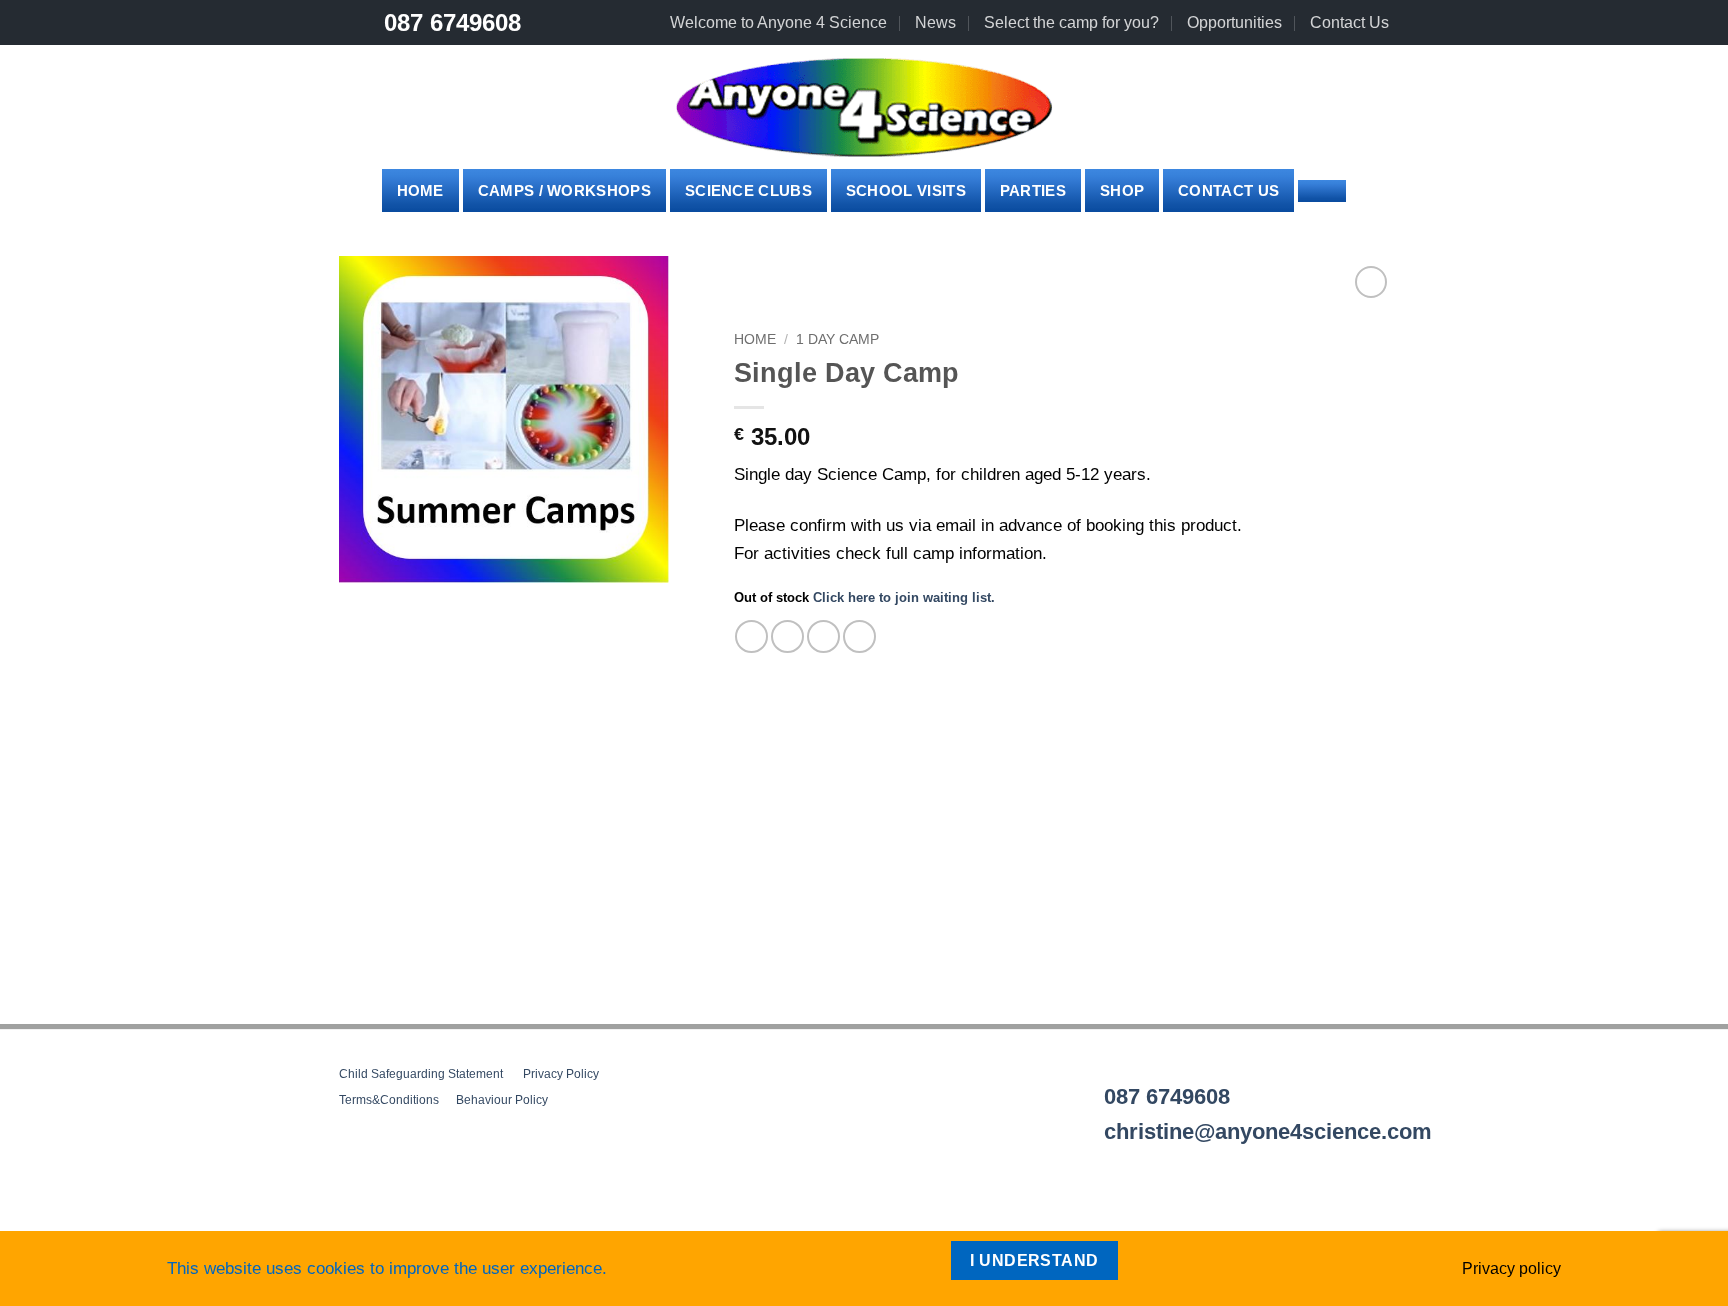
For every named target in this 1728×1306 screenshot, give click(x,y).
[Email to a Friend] (823, 636)
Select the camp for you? (1071, 22)
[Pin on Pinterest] (859, 636)
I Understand (1034, 1260)
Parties (1033, 190)
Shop (1122, 190)
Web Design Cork (394, 1223)
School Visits (906, 190)
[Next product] (1370, 281)
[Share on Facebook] (751, 636)
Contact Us (1349, 22)
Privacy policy (1511, 1268)
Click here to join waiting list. (904, 597)
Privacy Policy (561, 1074)
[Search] (1322, 191)
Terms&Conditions (389, 1100)
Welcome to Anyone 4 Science (778, 22)
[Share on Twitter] (787, 636)
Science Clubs (748, 190)
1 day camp (837, 339)
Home (420, 190)
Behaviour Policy (502, 1100)
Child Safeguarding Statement (421, 1074)
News (935, 22)
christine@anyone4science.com (1268, 1131)
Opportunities (1234, 22)
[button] (1193, 107)
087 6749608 (452, 22)
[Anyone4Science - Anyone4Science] (864, 107)
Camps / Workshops (564, 190)
